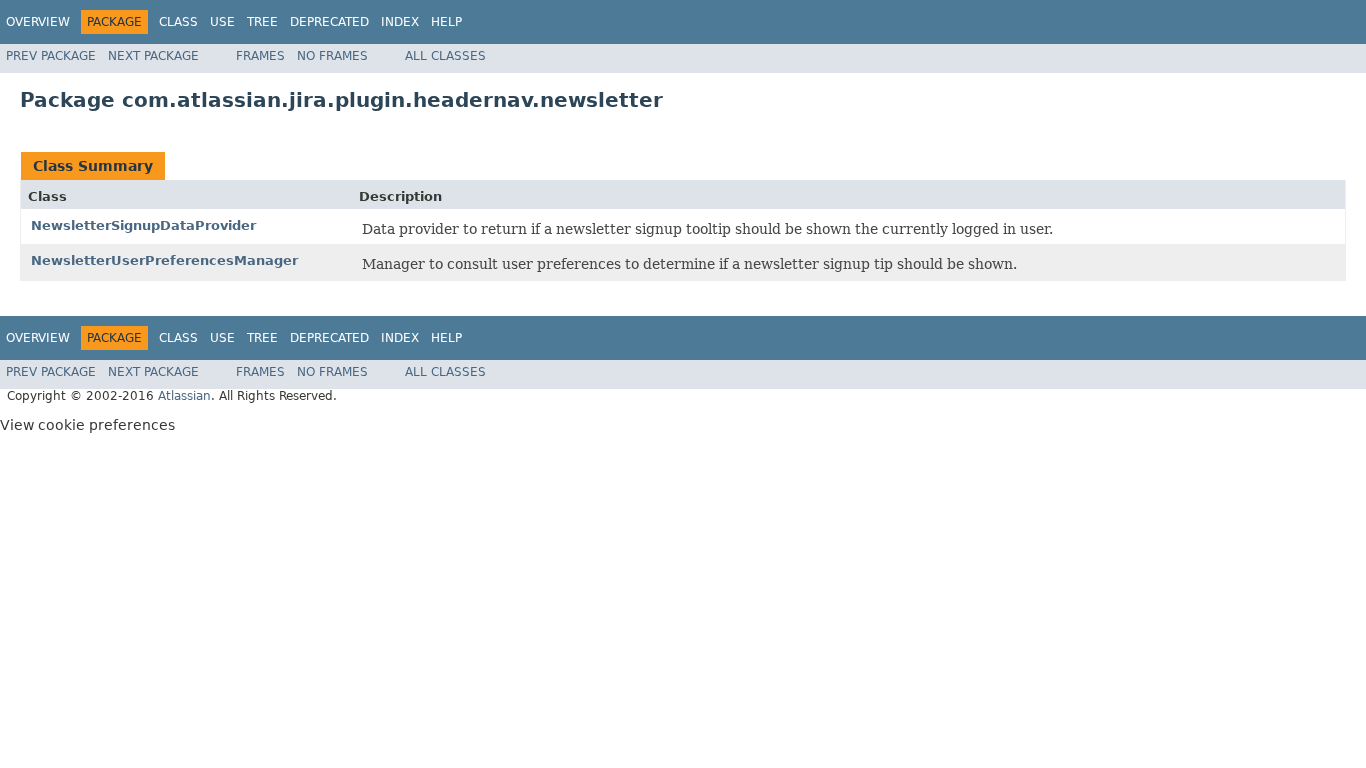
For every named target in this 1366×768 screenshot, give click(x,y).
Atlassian (184, 396)
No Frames (332, 56)
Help (446, 22)
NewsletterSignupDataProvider (143, 225)
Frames (260, 56)
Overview (38, 22)
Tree (262, 22)
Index (400, 22)
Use (222, 22)
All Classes (445, 56)
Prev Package (51, 56)
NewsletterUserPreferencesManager (164, 260)
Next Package (153, 56)
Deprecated (329, 22)
